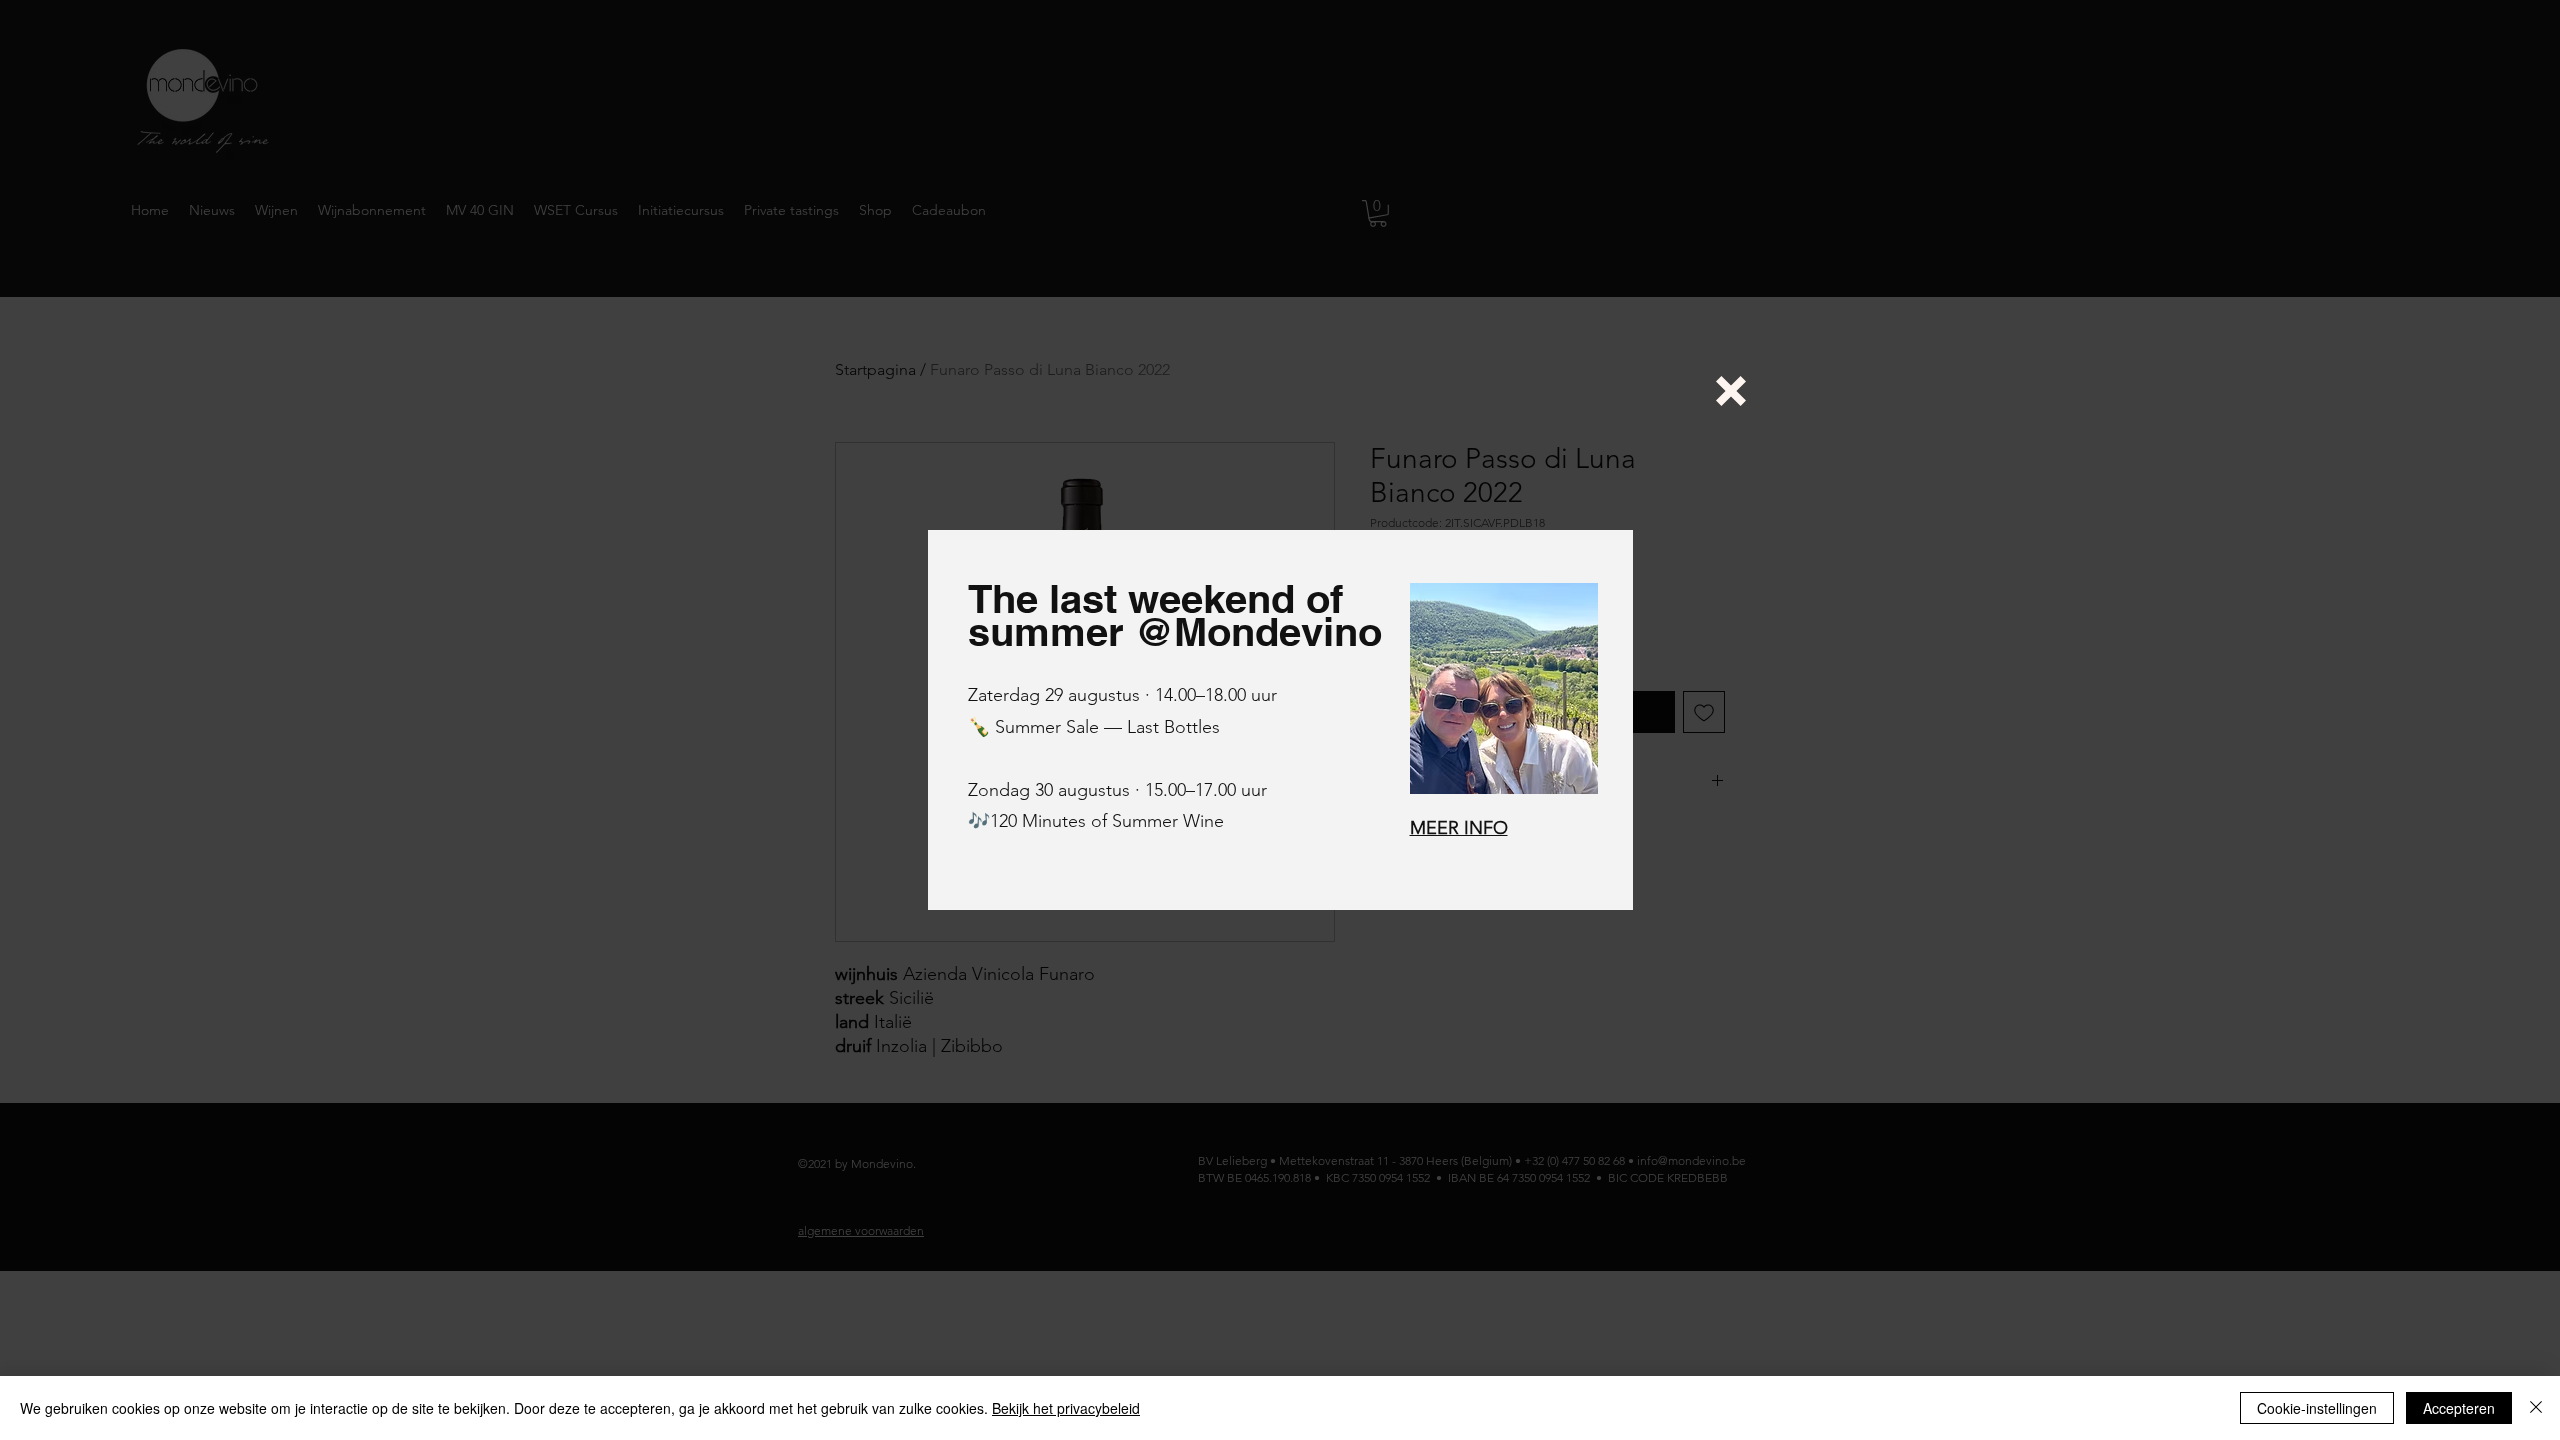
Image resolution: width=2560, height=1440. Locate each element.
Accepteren (2459, 1408)
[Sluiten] (2536, 1408)
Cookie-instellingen (2317, 1408)
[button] (1731, 391)
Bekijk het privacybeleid (1066, 1408)
